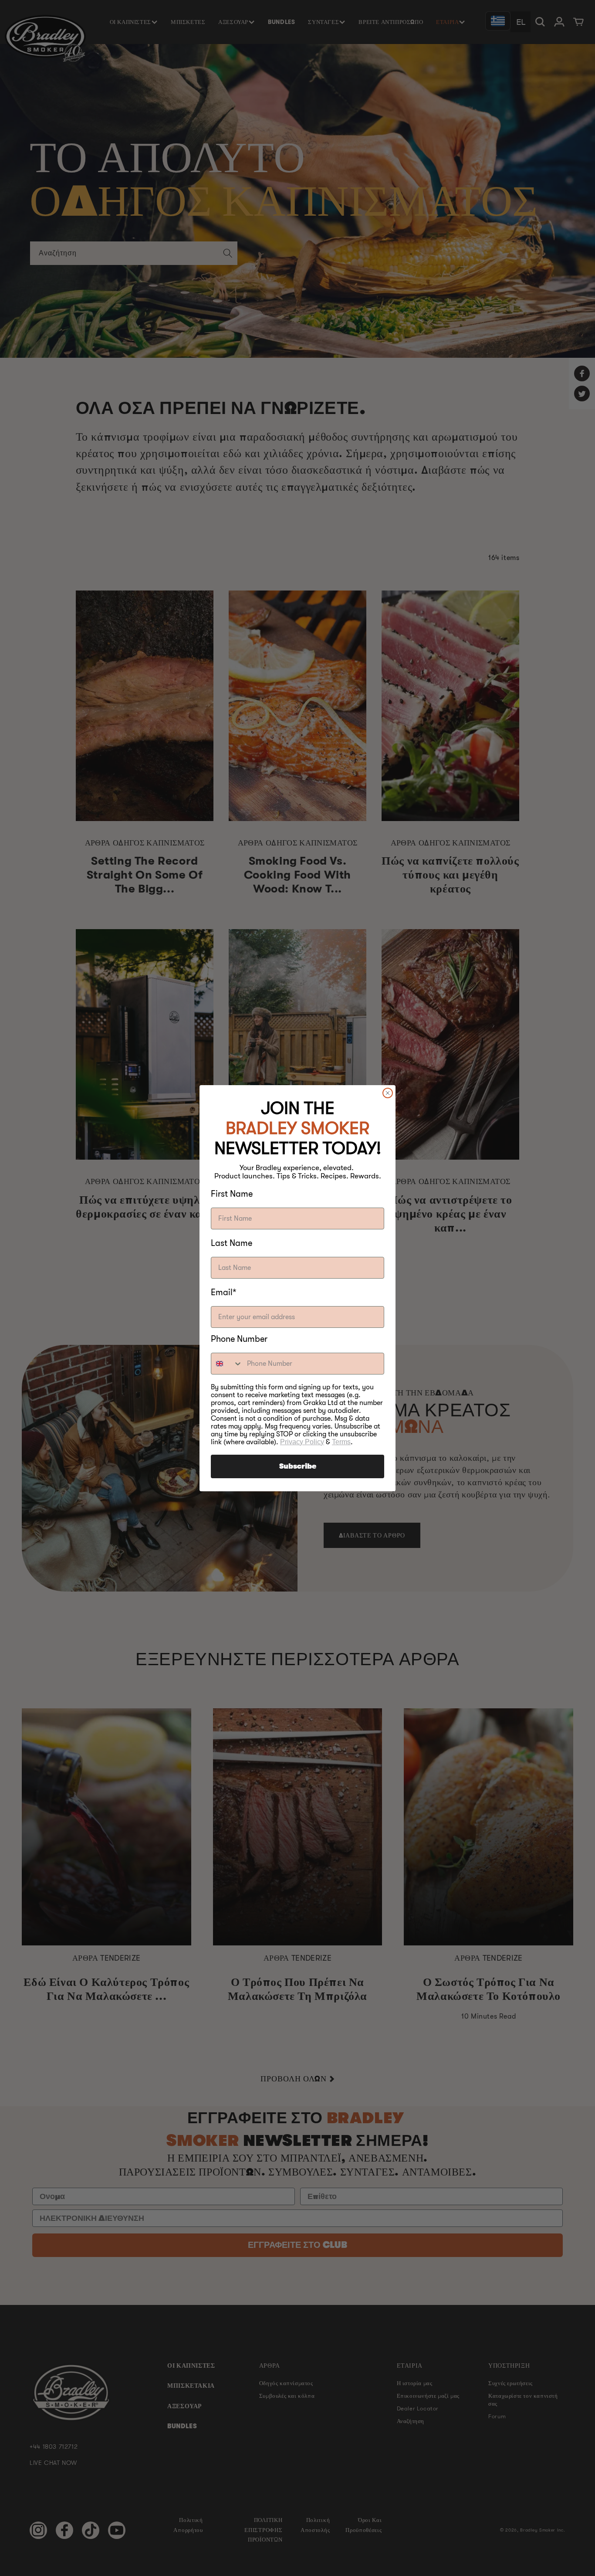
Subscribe (298, 1466)
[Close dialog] (388, 1093)
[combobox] (227, 1364)
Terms (341, 1442)
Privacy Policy (302, 1442)
